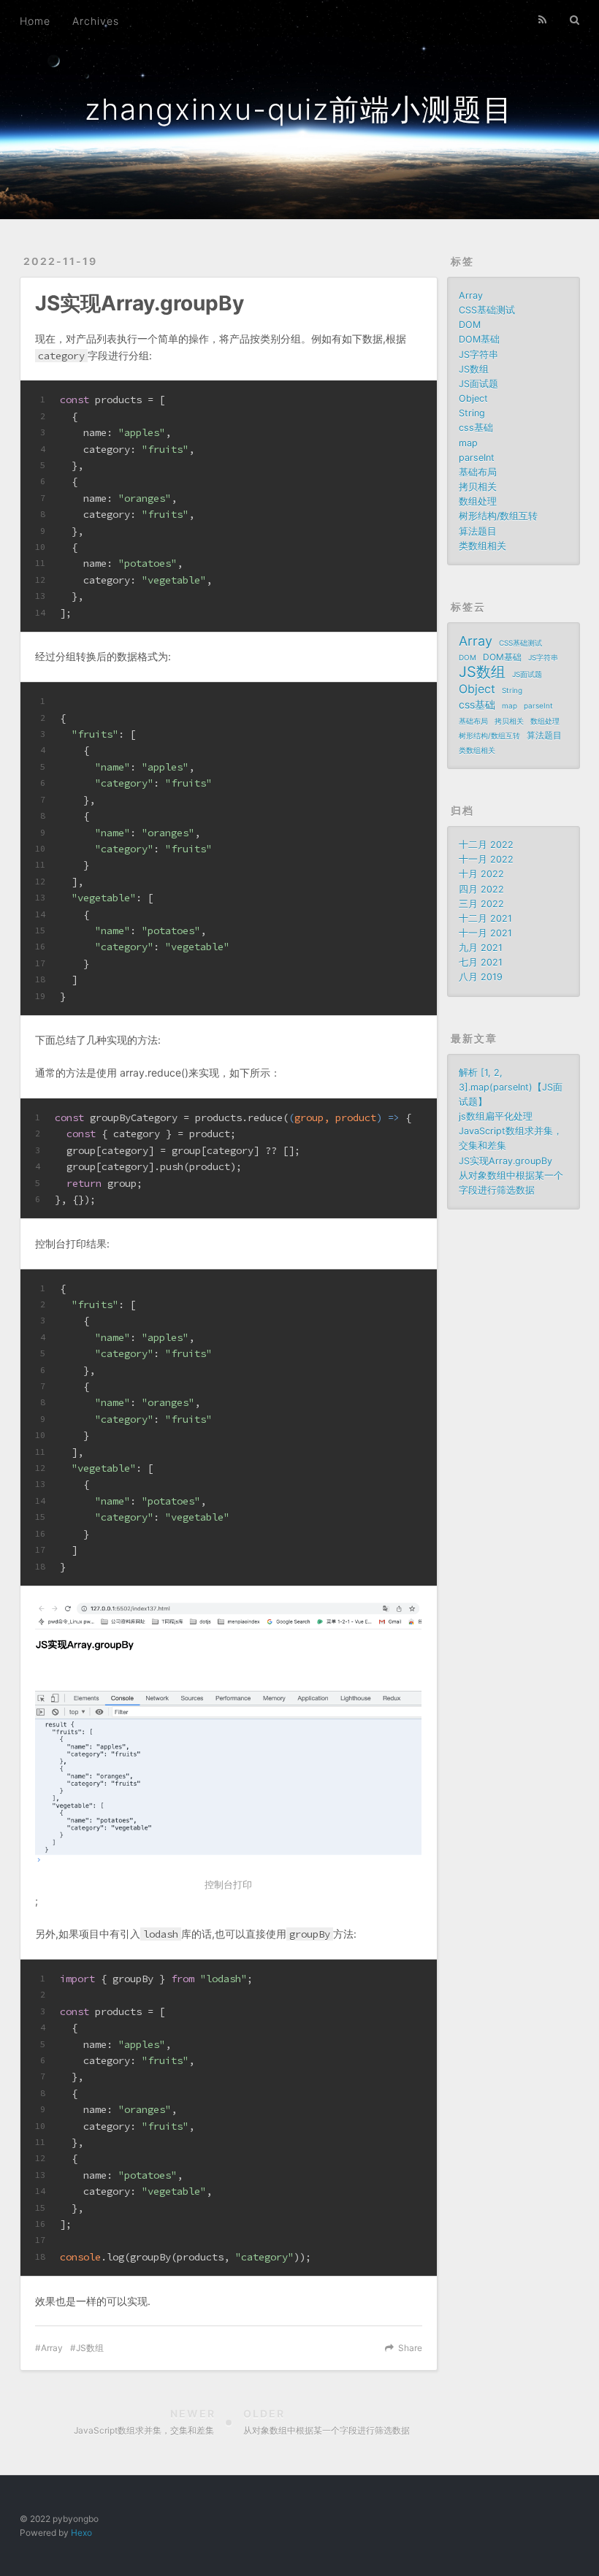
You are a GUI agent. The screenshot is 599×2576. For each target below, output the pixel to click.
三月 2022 (481, 904)
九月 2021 (481, 948)
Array (52, 2348)
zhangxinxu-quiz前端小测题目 (299, 109)
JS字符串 (478, 355)
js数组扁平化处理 (496, 1116)
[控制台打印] (229, 1737)
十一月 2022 (486, 859)
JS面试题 (478, 384)
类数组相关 (482, 546)
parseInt (477, 458)
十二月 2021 (485, 918)
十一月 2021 (485, 933)
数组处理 (478, 501)
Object (473, 398)
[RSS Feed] (543, 20)
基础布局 (478, 472)
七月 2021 (481, 962)
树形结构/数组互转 (498, 516)
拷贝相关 (478, 487)
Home (35, 21)
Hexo (81, 2533)
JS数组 (90, 2348)
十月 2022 (481, 874)
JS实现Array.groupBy (505, 1161)
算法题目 (478, 531)
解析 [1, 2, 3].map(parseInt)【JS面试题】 (511, 1087)
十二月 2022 (486, 845)
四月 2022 (481, 889)
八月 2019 (481, 977)
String (472, 413)
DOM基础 (479, 339)
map (468, 443)
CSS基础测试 (487, 310)
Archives (96, 21)
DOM (470, 325)
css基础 (476, 428)
